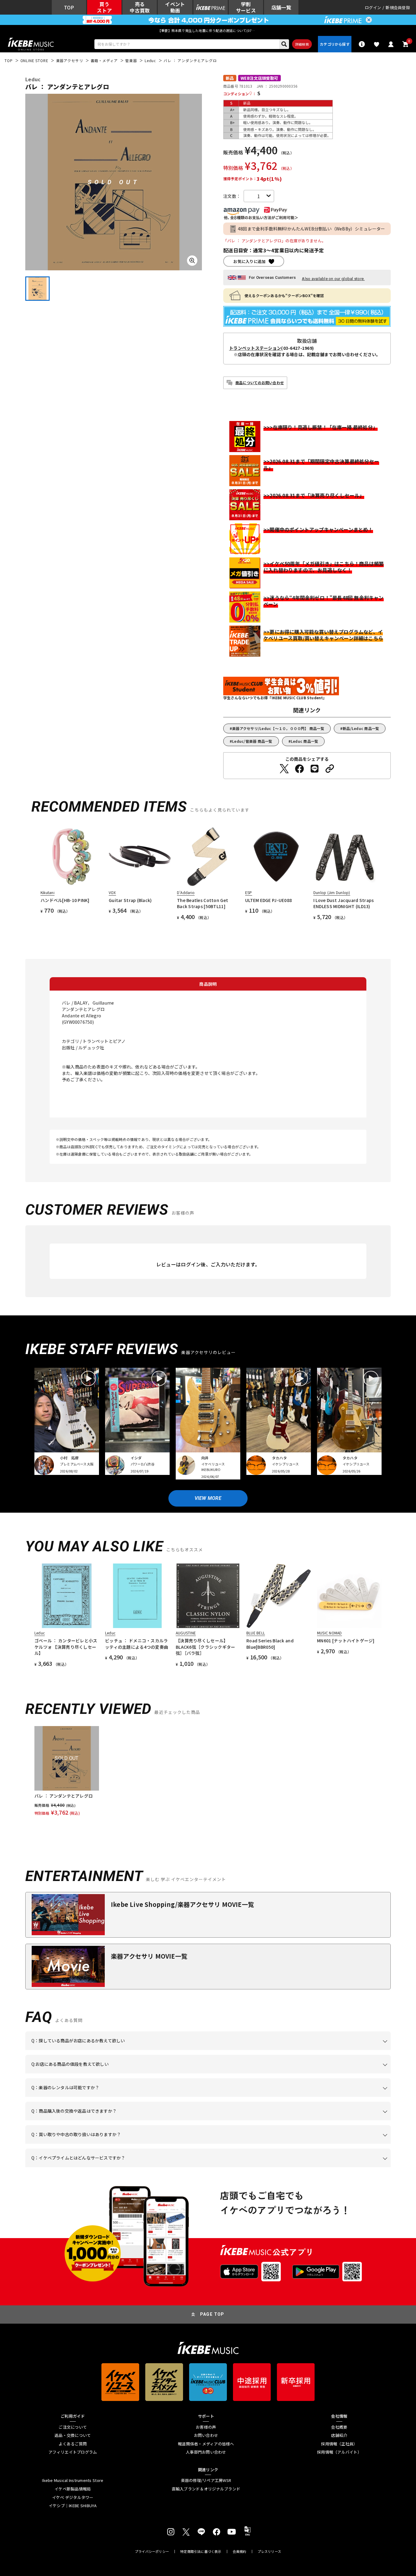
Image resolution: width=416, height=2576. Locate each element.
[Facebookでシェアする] (299, 769)
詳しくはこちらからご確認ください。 (314, 2120)
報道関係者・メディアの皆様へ (206, 2444)
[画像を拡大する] (192, 261)
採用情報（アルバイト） (339, 2452)
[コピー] (330, 769)
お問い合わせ (206, 2435)
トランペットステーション (255, 348)
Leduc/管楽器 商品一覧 (252, 741)
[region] (208, 1771)
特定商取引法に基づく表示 (201, 2551)
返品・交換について (73, 2435)
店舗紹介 (339, 2435)
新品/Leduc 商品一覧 (361, 728)
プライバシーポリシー (152, 2551)
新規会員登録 (398, 7)
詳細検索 (302, 44)
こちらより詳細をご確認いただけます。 (126, 2167)
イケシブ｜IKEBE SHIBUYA (73, 2506)
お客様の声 (206, 2427)
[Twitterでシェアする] (284, 769)
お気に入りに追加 (249, 261)
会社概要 (339, 2427)
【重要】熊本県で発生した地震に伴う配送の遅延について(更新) (208, 30)
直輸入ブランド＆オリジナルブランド (206, 2489)
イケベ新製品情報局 (73, 2489)
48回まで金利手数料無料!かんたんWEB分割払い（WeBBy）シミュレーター (312, 229)
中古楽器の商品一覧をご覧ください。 (211, 2097)
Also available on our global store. (333, 279)
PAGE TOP (212, 2314)
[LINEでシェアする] (315, 769)
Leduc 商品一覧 (305, 741)
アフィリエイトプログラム (73, 2452)
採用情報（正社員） (339, 2444)
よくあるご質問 (73, 2444)
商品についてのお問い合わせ (260, 383)
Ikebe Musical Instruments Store (73, 2480)
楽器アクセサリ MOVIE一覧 (149, 1956)
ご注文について (73, 2427)
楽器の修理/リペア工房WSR (206, 2480)
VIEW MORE (208, 1498)
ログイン (373, 7)
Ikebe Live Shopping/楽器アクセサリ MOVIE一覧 (182, 1904)
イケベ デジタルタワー (73, 2497)
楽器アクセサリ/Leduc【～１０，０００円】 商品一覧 (278, 728)
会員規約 (240, 2551)
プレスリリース (270, 2551)
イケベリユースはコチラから (111, 2144)
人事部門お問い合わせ (206, 2452)
